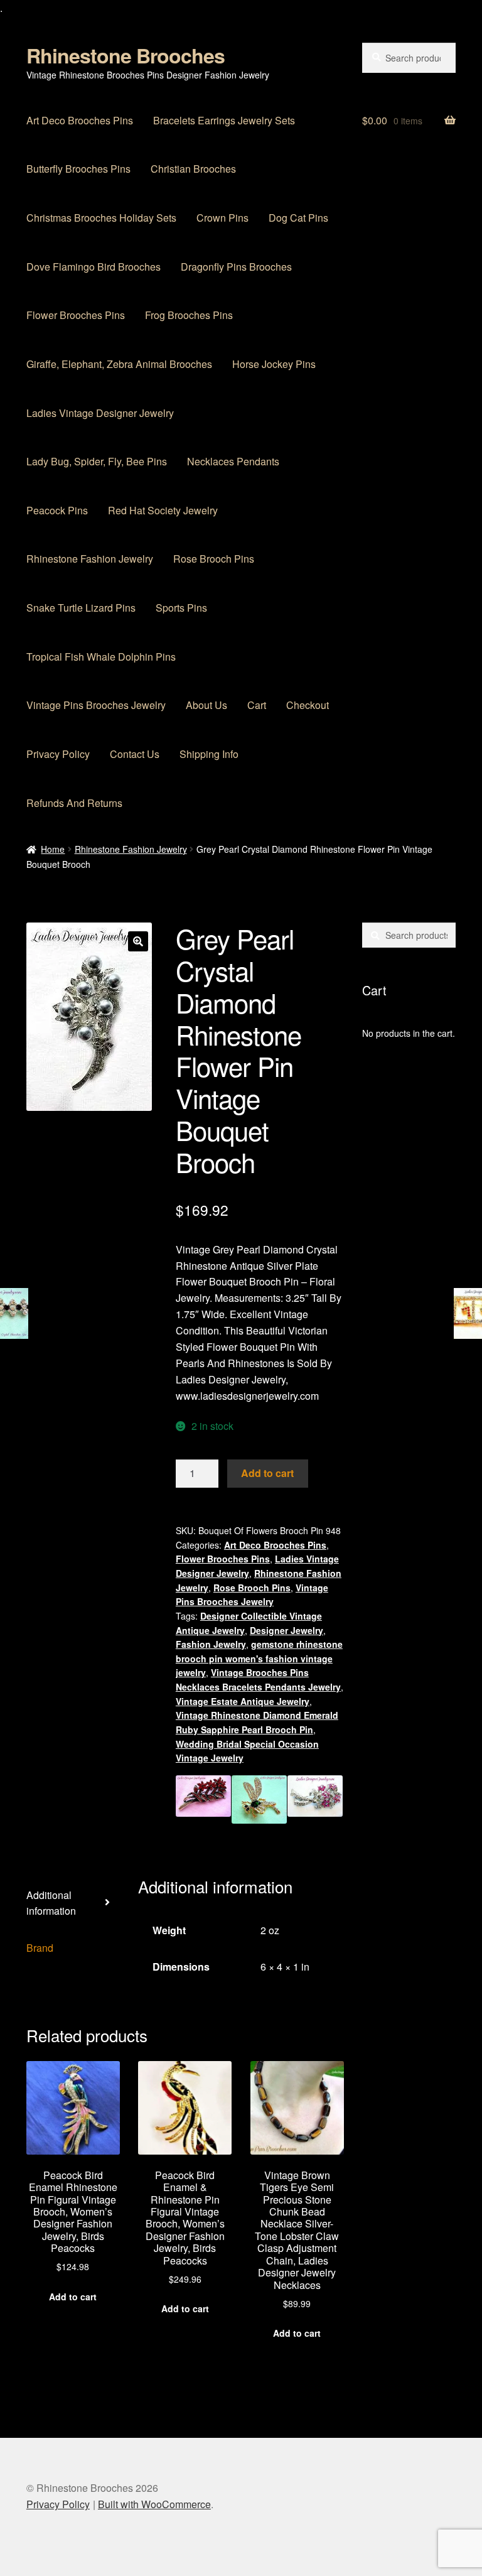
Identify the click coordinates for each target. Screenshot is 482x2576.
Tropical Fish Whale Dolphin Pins (101, 657)
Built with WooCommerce (154, 2504)
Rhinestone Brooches (126, 55)
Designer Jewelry (287, 1630)
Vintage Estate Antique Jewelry (243, 1701)
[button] (138, 941)
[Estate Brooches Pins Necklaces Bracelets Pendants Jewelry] (203, 1799)
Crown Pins (222, 218)
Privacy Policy (58, 754)
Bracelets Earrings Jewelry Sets (224, 120)
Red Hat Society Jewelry (163, 510)
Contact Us (135, 754)
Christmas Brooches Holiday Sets (101, 218)
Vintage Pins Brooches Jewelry (96, 705)
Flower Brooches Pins (76, 315)
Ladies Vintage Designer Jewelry (100, 413)
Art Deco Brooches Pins (80, 120)
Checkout (308, 705)
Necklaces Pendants (233, 461)
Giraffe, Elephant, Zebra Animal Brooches (119, 364)
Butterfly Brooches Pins (78, 169)
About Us (206, 705)
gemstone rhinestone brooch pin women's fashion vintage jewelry (259, 1658)
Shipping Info (209, 754)
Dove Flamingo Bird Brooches (94, 267)
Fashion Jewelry (211, 1644)
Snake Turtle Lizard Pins (81, 608)
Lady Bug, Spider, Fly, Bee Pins (97, 461)
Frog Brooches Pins (189, 315)
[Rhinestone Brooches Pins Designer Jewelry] (259, 1799)
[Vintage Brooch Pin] (315, 1799)
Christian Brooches (193, 169)
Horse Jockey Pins (274, 364)
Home (53, 849)
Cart (257, 705)
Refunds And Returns (74, 803)
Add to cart (267, 1473)
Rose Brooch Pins (214, 559)
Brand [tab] (40, 1948)
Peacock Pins (57, 510)
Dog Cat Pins (298, 218)
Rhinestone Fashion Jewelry (90, 559)
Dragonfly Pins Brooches (236, 267)
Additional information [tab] (51, 1903)
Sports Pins (181, 608)
